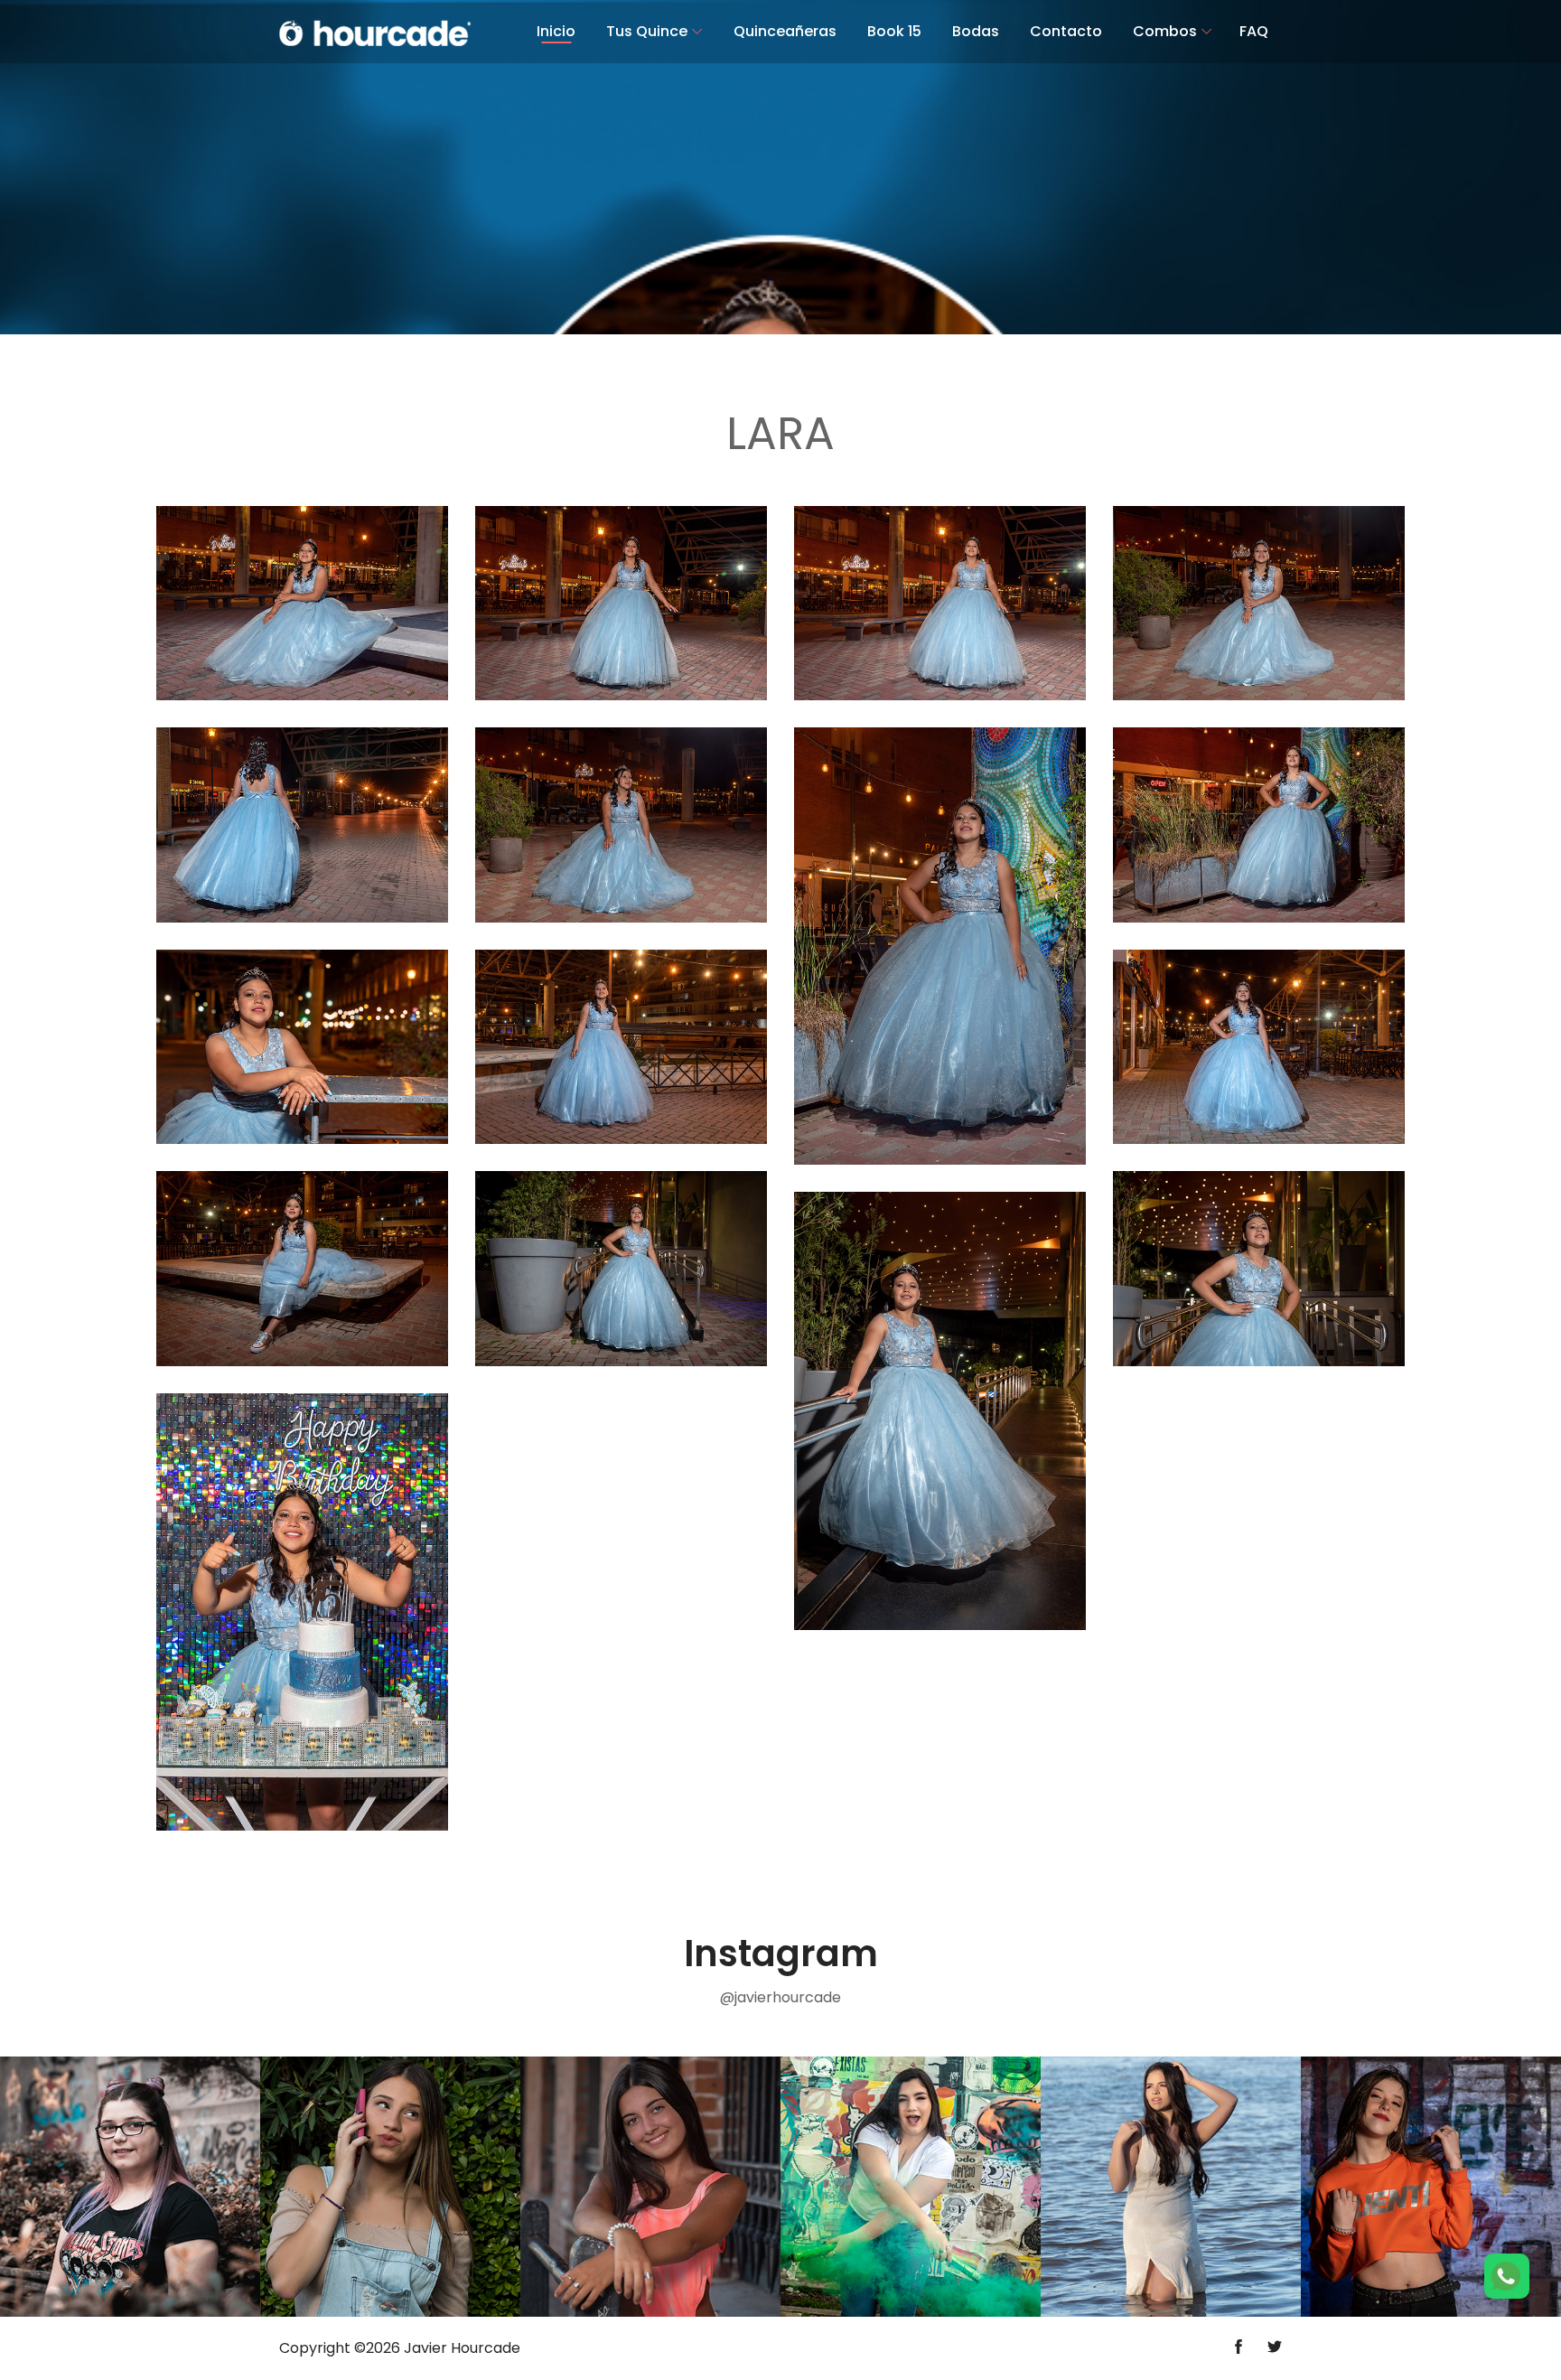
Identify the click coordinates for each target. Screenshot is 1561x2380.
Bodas (976, 31)
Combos (1165, 31)
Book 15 (894, 31)
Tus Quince (647, 31)
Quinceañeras (785, 31)
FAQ (1254, 31)
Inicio (556, 31)
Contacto (1066, 31)
